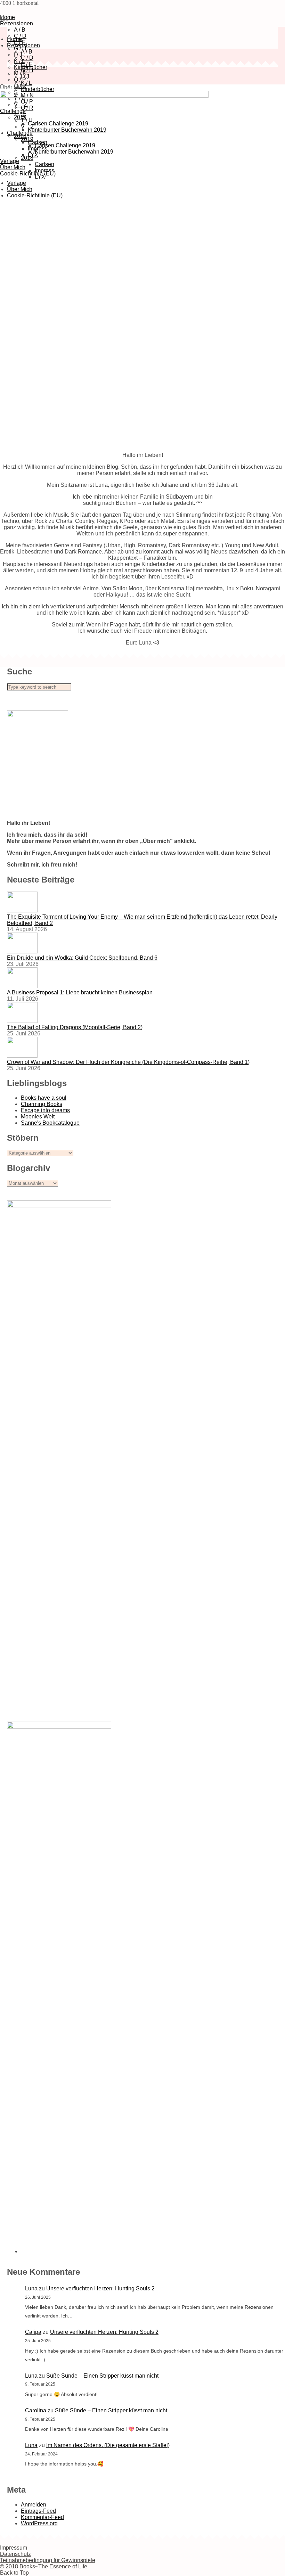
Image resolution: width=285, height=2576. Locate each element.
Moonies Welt (38, 1117)
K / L (19, 61)
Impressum (14, 2548)
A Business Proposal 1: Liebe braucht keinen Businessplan (80, 992)
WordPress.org (39, 2523)
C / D (27, 58)
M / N (20, 73)
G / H (20, 48)
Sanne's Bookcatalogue (50, 1123)
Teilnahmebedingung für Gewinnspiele (48, 2560)
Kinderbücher (38, 89)
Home (14, 39)
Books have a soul (44, 1098)
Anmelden (34, 2505)
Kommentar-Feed (42, 2517)
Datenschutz (15, 2554)
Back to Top (14, 2573)
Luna (31, 2288)
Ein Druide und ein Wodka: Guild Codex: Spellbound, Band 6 (82, 958)
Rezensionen (17, 23)
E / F (27, 64)
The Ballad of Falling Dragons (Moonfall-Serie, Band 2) (75, 1027)
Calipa (33, 2332)
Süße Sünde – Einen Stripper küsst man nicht (102, 2376)
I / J (18, 55)
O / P (20, 80)
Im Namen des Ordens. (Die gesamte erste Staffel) (108, 2445)
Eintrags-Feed (38, 2511)
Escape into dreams (45, 1110)
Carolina (36, 2410)
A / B (20, 30)
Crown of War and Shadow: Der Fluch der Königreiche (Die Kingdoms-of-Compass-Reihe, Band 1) (128, 1062)
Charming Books (42, 1104)
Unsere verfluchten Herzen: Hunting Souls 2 (100, 2288)
